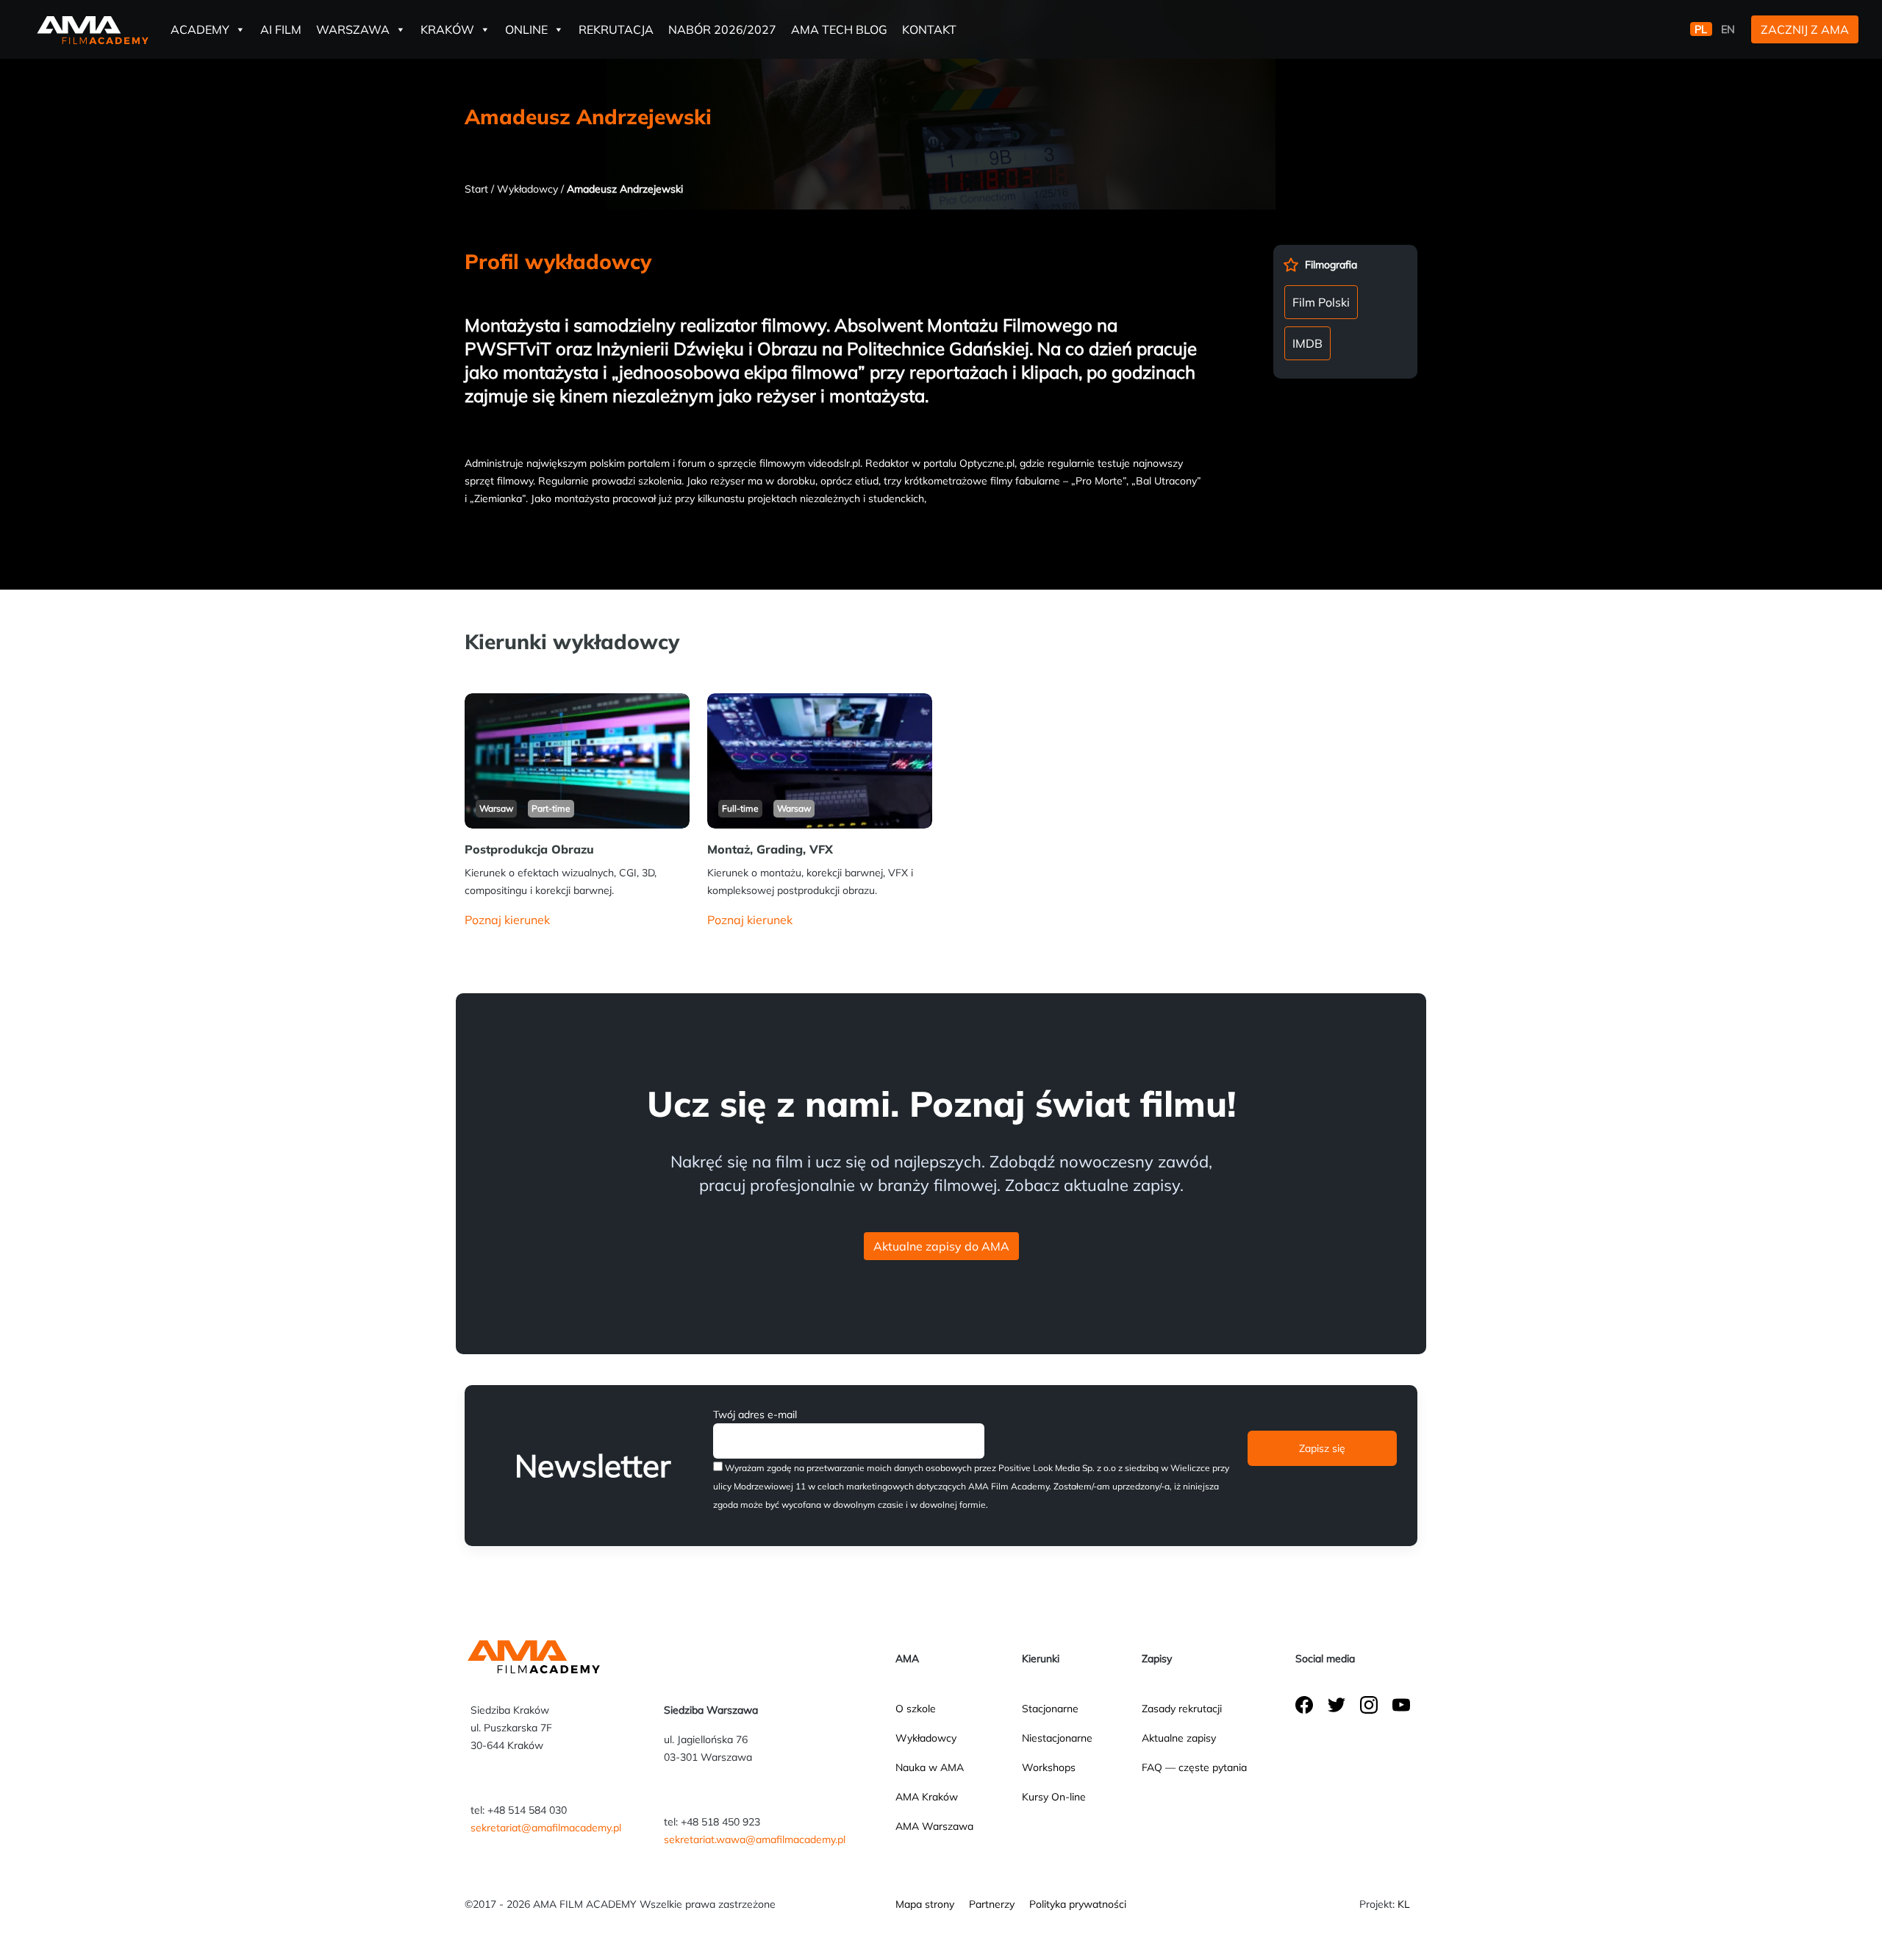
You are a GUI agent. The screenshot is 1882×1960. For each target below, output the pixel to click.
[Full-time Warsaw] (820, 759)
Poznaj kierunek (507, 920)
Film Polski (1321, 302)
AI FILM (281, 29)
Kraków (447, 29)
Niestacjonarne (1057, 1738)
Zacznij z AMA (1805, 29)
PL (1701, 29)
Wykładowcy (527, 189)
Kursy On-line (1054, 1797)
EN (1728, 29)
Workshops (1049, 1767)
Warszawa (353, 29)
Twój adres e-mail (755, 1414)
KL (1404, 1904)
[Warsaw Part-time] (577, 759)
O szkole (916, 1709)
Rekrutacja (616, 29)
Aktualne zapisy (1179, 1738)
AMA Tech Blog (839, 29)
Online (526, 29)
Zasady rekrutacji (1182, 1709)
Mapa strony (925, 1904)
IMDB (1307, 343)
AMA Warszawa (934, 1826)
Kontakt (929, 29)
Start (476, 189)
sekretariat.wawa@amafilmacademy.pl (755, 1839)
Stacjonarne (1050, 1709)
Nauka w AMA (930, 1767)
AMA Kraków (927, 1797)
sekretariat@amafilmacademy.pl (546, 1828)
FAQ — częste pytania (1194, 1767)
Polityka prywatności (1078, 1904)
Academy (200, 29)
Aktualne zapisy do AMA (941, 1246)
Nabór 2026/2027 (722, 29)
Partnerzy (992, 1904)
